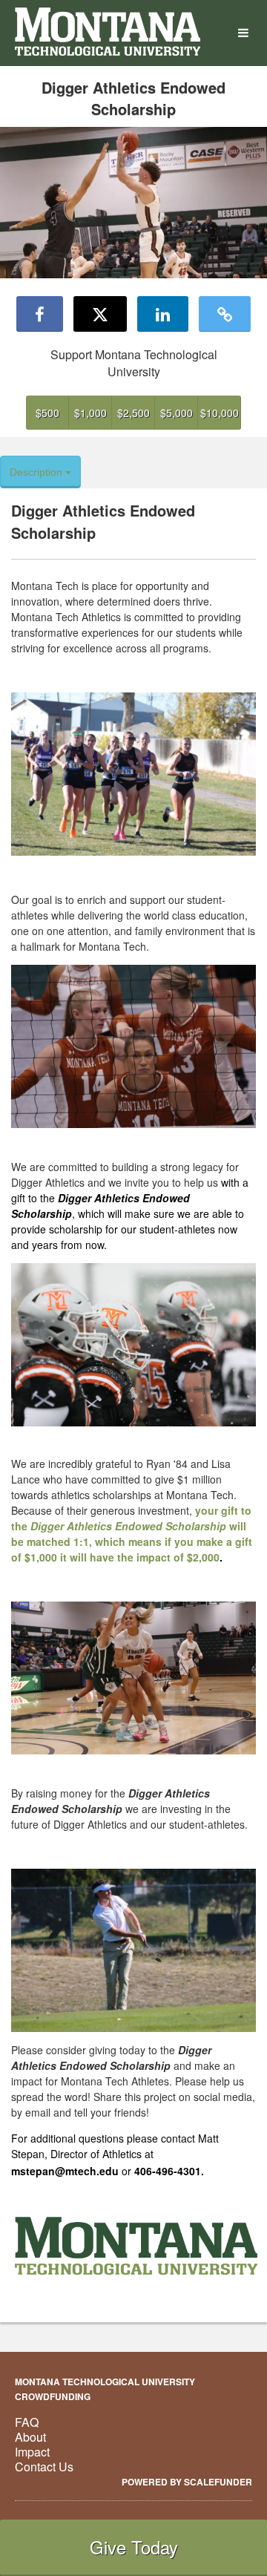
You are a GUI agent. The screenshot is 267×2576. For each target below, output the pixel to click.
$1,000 (90, 413)
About (30, 2437)
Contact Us (44, 2467)
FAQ (27, 2422)
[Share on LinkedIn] (163, 314)
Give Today (134, 2547)
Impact (32, 2452)
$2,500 (133, 413)
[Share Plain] (225, 314)
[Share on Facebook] (40, 314)
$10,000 (220, 413)
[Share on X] (100, 314)
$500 (47, 413)
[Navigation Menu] (243, 33)
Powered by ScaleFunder (187, 2482)
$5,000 (177, 413)
